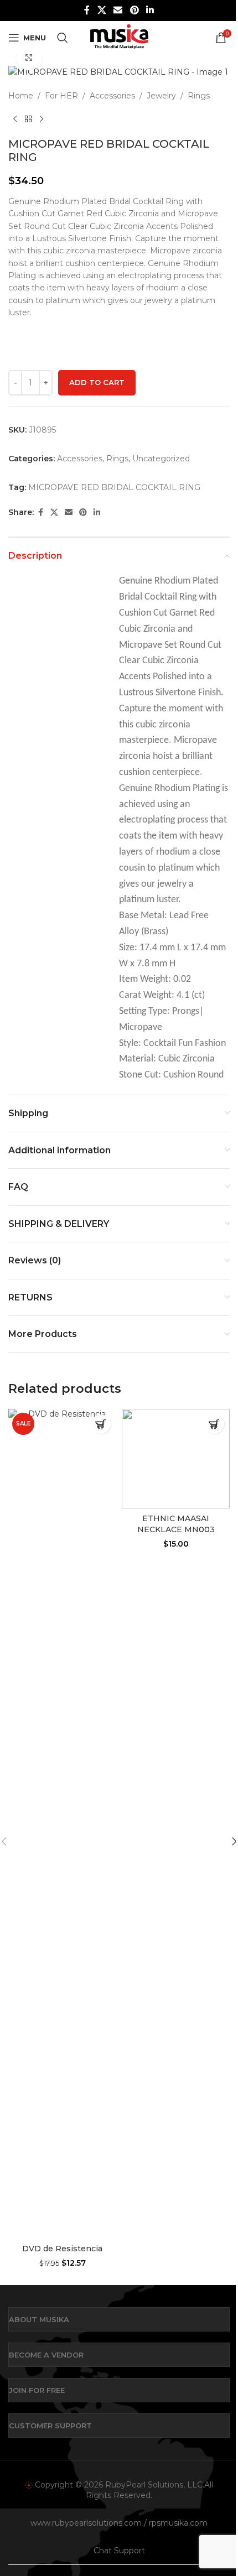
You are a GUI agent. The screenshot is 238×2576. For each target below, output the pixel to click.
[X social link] (102, 10)
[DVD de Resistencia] (62, 1824)
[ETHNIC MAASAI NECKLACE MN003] (176, 1459)
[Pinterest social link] (134, 10)
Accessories (112, 96)
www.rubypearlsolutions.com (86, 2523)
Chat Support (119, 2551)
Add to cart (97, 382)
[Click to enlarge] (29, 58)
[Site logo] (119, 37)
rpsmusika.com (178, 2523)
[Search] (63, 38)
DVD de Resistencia (62, 2249)
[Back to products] (28, 119)
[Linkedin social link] (150, 10)
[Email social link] (118, 10)
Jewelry (161, 96)
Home (21, 96)
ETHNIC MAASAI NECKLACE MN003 (176, 1524)
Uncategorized (161, 459)
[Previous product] (15, 119)
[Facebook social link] (87, 10)
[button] (101, 1424)
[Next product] (42, 119)
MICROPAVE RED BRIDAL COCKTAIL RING (114, 487)
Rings (199, 96)
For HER (61, 96)
